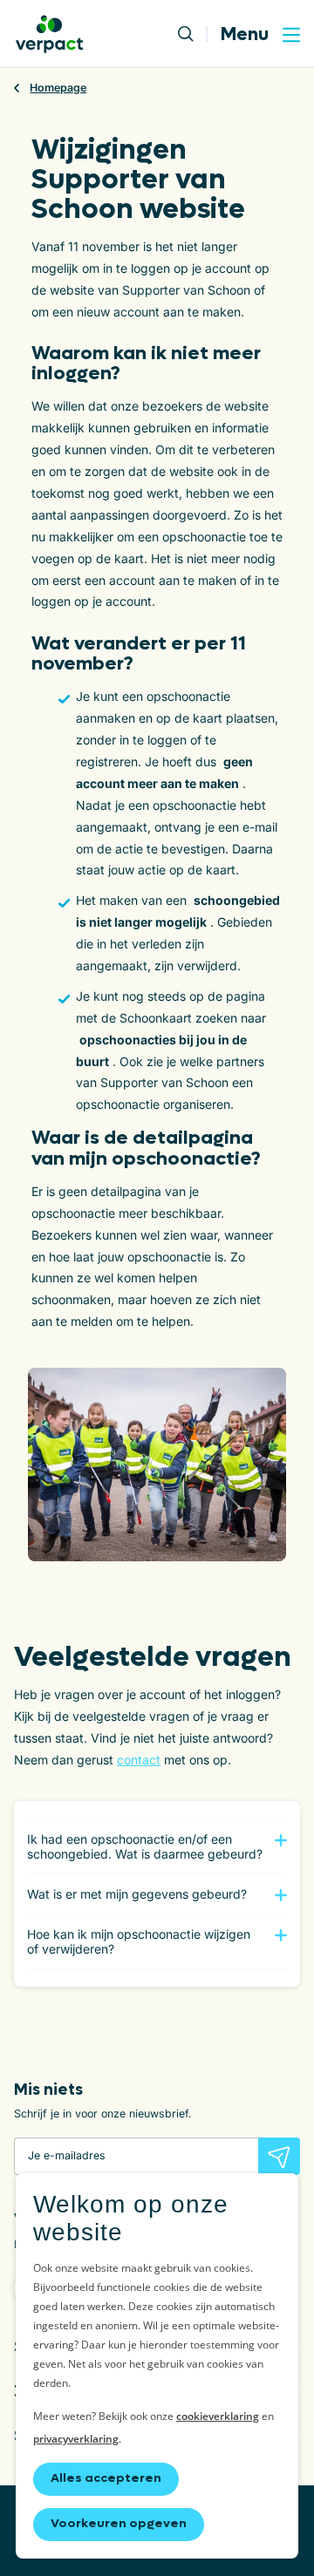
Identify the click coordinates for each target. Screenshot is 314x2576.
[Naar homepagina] (49, 34)
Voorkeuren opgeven (119, 2523)
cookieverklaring (218, 2416)
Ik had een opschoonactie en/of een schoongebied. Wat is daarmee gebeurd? (145, 1846)
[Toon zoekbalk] (193, 34)
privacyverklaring (76, 2439)
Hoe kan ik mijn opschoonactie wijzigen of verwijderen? (139, 1941)
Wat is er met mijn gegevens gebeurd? (137, 1894)
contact (139, 1760)
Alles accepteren (106, 2478)
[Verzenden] (279, 2156)
